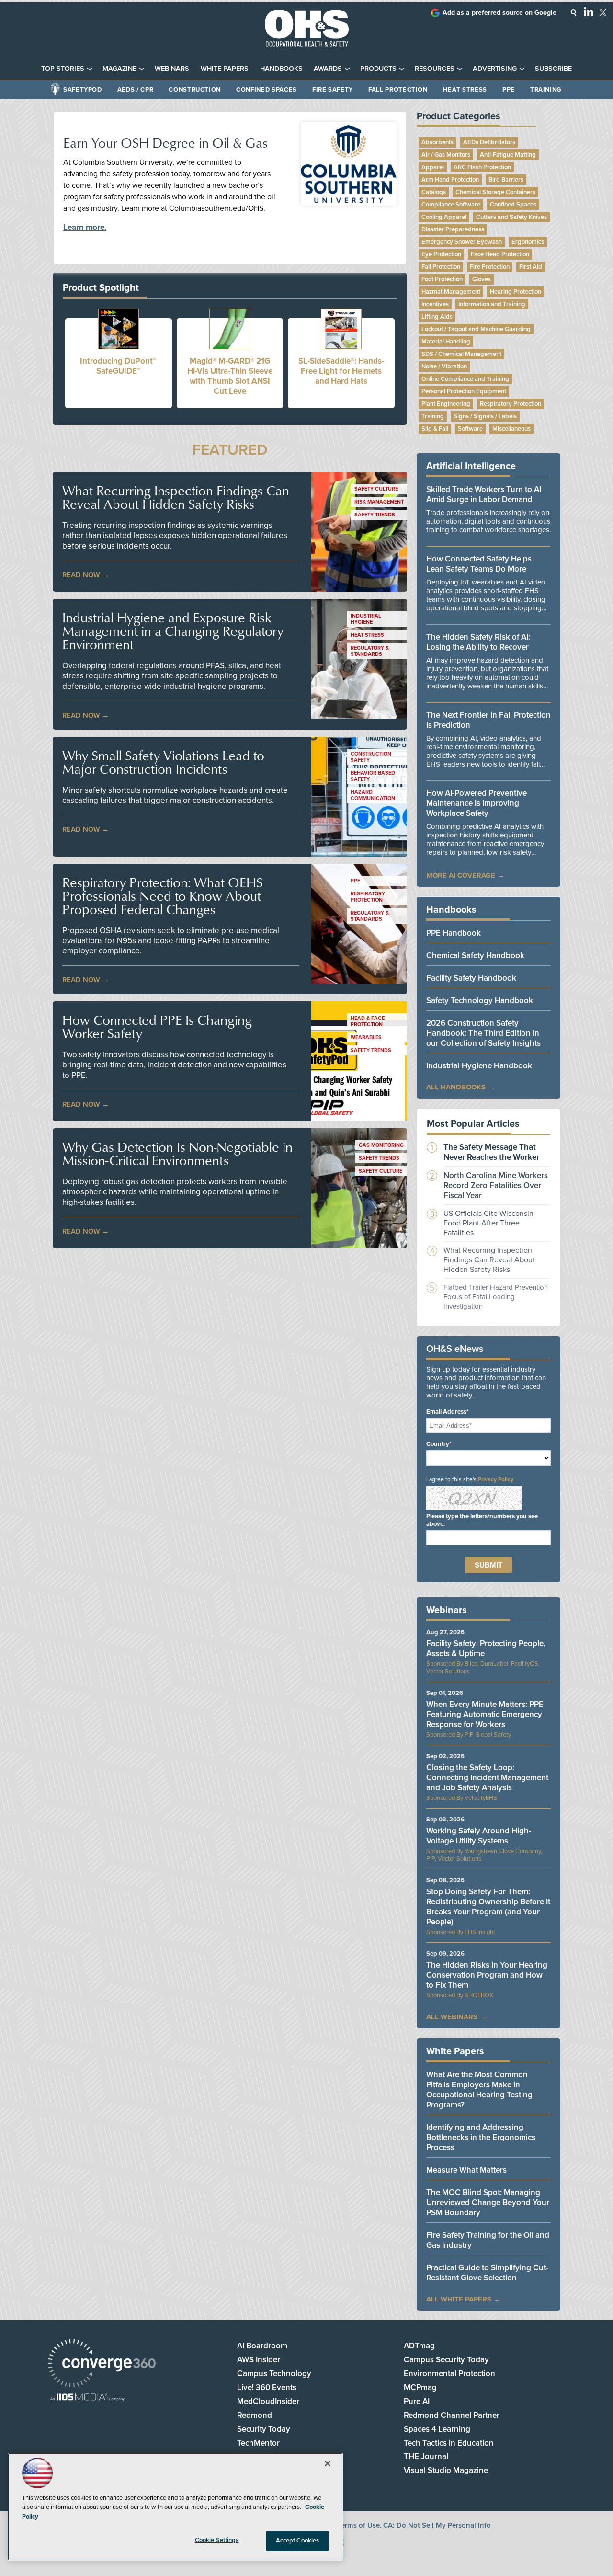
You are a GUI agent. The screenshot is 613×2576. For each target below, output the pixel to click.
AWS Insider (259, 2360)
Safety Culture (376, 489)
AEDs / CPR (136, 90)
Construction (195, 90)
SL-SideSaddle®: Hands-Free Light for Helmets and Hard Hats (341, 371)
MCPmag (420, 2387)
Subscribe (553, 69)
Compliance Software (451, 205)
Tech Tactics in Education (449, 2443)
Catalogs (434, 192)
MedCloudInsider (268, 2401)
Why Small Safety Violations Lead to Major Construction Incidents (163, 762)
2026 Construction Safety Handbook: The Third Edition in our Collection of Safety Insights (483, 1033)
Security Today (264, 2429)
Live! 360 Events (267, 2387)
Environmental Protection (449, 2374)
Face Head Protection (500, 254)
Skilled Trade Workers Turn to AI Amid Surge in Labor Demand (484, 494)
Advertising (495, 69)
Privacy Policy (496, 1479)
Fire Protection (490, 267)
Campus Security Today (446, 2360)
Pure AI (417, 2401)
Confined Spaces (267, 90)
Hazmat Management (451, 292)
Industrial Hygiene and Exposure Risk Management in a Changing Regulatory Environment (173, 631)
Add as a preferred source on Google (499, 13)
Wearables (366, 1037)
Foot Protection (442, 279)
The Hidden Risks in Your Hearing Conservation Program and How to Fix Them (487, 1975)
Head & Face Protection (368, 1021)
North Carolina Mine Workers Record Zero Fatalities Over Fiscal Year (496, 1185)
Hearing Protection (516, 292)
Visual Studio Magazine (446, 2470)
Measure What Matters (466, 2170)
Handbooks (281, 69)
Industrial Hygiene (366, 619)
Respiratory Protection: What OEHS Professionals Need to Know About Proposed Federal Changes (163, 896)
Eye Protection (441, 254)
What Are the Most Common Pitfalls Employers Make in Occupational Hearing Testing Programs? (479, 2090)
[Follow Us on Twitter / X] (603, 12)
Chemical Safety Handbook (475, 956)
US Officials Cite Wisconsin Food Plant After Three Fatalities (488, 1223)
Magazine (119, 69)
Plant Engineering (446, 404)
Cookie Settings (217, 2540)
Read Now (81, 575)
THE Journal (426, 2456)
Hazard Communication (373, 795)
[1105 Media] (87, 2398)
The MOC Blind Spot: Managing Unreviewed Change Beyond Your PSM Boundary (488, 2203)
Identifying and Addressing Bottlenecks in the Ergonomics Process (481, 2137)
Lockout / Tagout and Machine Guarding (476, 329)
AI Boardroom (262, 2346)
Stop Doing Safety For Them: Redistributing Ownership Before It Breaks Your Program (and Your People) (488, 1907)
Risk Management (379, 502)
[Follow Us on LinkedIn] (589, 11)
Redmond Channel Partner (452, 2415)
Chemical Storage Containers (495, 192)
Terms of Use (359, 2525)
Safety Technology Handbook (480, 1001)
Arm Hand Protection (450, 180)
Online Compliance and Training (465, 379)
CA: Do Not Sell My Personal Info (437, 2525)
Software (470, 429)
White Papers (225, 69)
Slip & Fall (435, 429)
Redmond (255, 2415)
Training (546, 90)
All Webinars (452, 2017)
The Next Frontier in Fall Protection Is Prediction (488, 720)
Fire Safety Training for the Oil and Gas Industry (488, 2240)
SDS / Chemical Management (461, 354)
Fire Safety (333, 90)
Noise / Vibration (444, 366)
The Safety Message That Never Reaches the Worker (491, 1152)
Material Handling (446, 342)
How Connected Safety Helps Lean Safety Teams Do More (479, 564)
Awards (328, 69)
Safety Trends (375, 515)
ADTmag (419, 2346)
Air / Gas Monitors (446, 155)
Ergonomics (528, 242)
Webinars (172, 69)
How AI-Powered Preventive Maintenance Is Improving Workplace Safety (477, 803)
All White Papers (459, 2299)
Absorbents (437, 142)
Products (378, 69)
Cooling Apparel (444, 217)
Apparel (433, 167)
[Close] (328, 2463)
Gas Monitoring (381, 1145)
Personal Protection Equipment (464, 391)
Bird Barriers (506, 180)
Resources (435, 69)
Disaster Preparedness (453, 229)
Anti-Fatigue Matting (508, 155)
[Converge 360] (102, 2364)
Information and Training (492, 304)
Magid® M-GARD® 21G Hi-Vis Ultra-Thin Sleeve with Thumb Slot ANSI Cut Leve (230, 376)
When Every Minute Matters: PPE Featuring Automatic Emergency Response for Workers (485, 1714)
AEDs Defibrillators (489, 142)
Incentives (435, 304)
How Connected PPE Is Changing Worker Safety (157, 1027)
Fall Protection (398, 90)
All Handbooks (456, 1087)
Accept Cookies (298, 2541)
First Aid (531, 267)
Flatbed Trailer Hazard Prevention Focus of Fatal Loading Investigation (496, 1297)
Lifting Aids (437, 317)
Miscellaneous (511, 429)
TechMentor (258, 2443)
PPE (509, 90)
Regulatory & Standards (370, 651)
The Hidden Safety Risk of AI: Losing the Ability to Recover (478, 642)
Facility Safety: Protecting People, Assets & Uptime (486, 1649)
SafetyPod (83, 90)
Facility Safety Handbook (471, 978)
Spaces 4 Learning (437, 2429)
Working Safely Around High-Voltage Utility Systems (479, 1836)
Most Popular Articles (473, 1124)
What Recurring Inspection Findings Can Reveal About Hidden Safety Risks (176, 497)
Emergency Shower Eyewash (462, 242)
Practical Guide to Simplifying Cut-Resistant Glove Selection (487, 2273)
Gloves (482, 279)
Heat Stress (465, 90)
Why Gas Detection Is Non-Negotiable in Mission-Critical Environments (177, 1154)
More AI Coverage (461, 875)
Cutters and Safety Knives (511, 217)
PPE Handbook (454, 933)
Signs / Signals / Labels (485, 416)
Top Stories (63, 69)
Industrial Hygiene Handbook (479, 1066)
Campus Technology (274, 2374)
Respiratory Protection (368, 897)
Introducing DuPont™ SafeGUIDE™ (118, 366)
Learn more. (85, 227)
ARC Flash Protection (482, 167)
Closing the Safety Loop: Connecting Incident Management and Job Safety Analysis (487, 1778)
